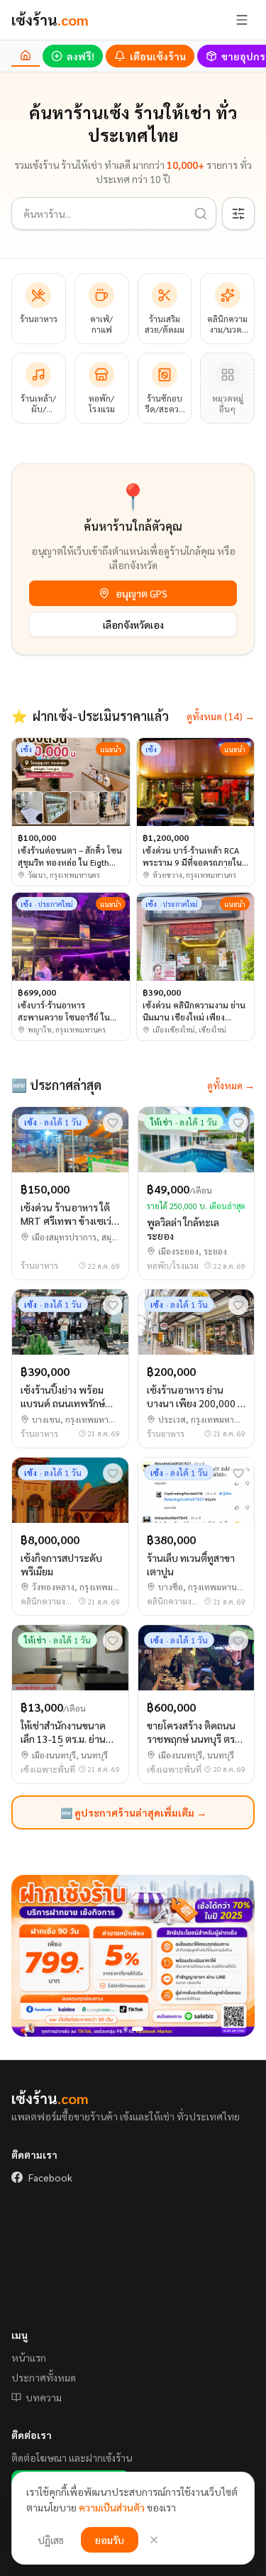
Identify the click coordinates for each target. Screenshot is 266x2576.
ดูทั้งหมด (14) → (221, 716)
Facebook (50, 2177)
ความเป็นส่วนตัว (112, 2507)
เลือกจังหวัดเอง (133, 624)
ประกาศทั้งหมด (44, 2377)
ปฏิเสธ (51, 2540)
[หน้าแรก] (26, 56)
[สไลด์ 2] (138, 2029)
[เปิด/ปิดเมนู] (242, 20)
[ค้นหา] (201, 214)
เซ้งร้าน (50, 20)
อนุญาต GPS (142, 593)
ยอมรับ (110, 2540)
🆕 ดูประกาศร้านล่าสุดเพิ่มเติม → (133, 1812)
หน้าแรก (29, 2357)
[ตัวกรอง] (238, 214)
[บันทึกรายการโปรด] (113, 1123)
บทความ (44, 2397)
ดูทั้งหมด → (231, 1085)
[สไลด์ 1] (126, 2029)
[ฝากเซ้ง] (133, 1956)
